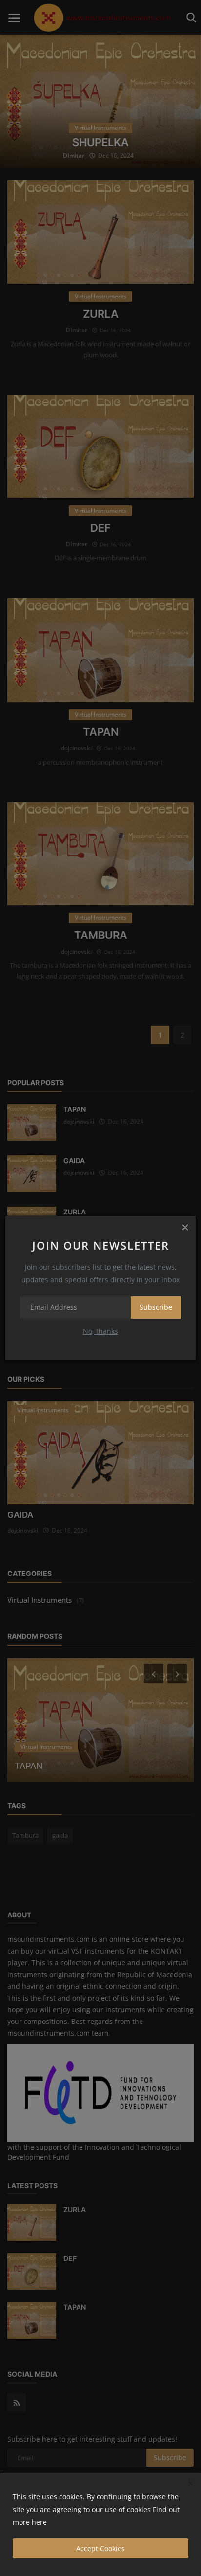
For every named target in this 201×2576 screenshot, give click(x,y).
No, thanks (100, 1331)
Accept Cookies (100, 2548)
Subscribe (156, 1307)
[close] (185, 1227)
